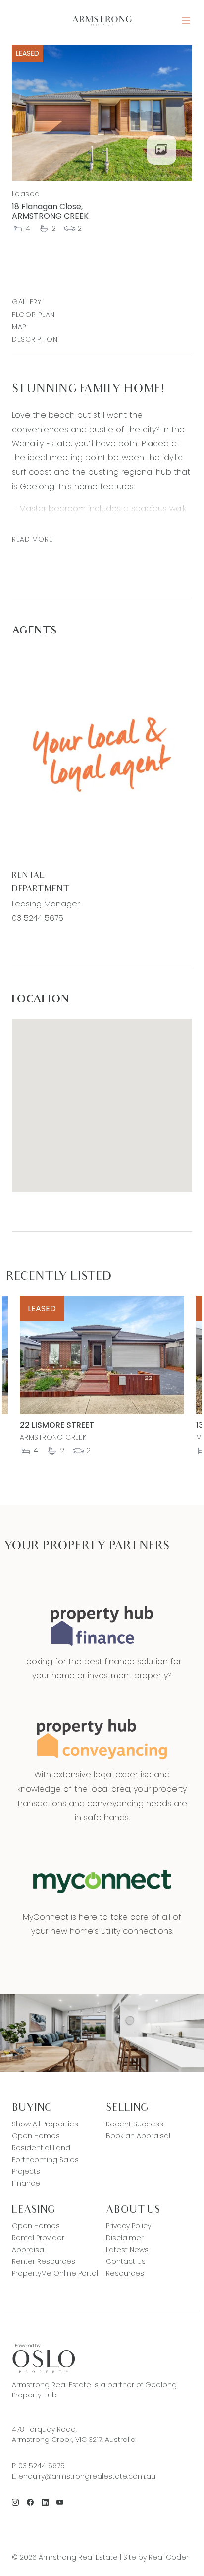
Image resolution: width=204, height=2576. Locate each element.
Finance (26, 2183)
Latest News (127, 2250)
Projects (26, 2171)
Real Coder (169, 2557)
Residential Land (41, 2148)
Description (35, 339)
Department (40, 889)
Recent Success (135, 2124)
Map (19, 327)
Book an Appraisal (138, 2136)
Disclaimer (125, 2238)
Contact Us (126, 2261)
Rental (28, 876)
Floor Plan (33, 315)
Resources (125, 2273)
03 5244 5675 (38, 918)
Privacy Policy (128, 2226)
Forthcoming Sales (45, 2160)
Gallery (27, 302)
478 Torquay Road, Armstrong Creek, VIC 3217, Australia (74, 2434)
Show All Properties (45, 2124)
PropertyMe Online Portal (55, 2273)
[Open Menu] (186, 21)
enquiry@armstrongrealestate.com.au (87, 2476)
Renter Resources (44, 2261)
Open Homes (36, 2136)
